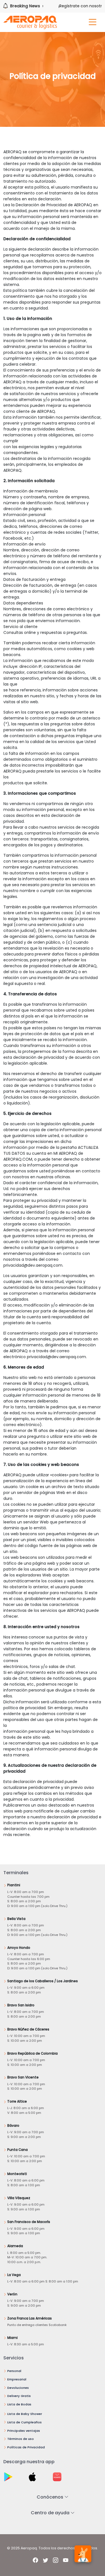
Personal (14, 2371)
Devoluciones (18, 2388)
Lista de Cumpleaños (25, 2422)
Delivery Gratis (19, 2396)
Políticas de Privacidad (26, 2447)
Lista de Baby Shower (25, 2414)
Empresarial (17, 2379)
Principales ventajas (24, 2431)
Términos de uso (21, 2439)
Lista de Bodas (19, 2404)
